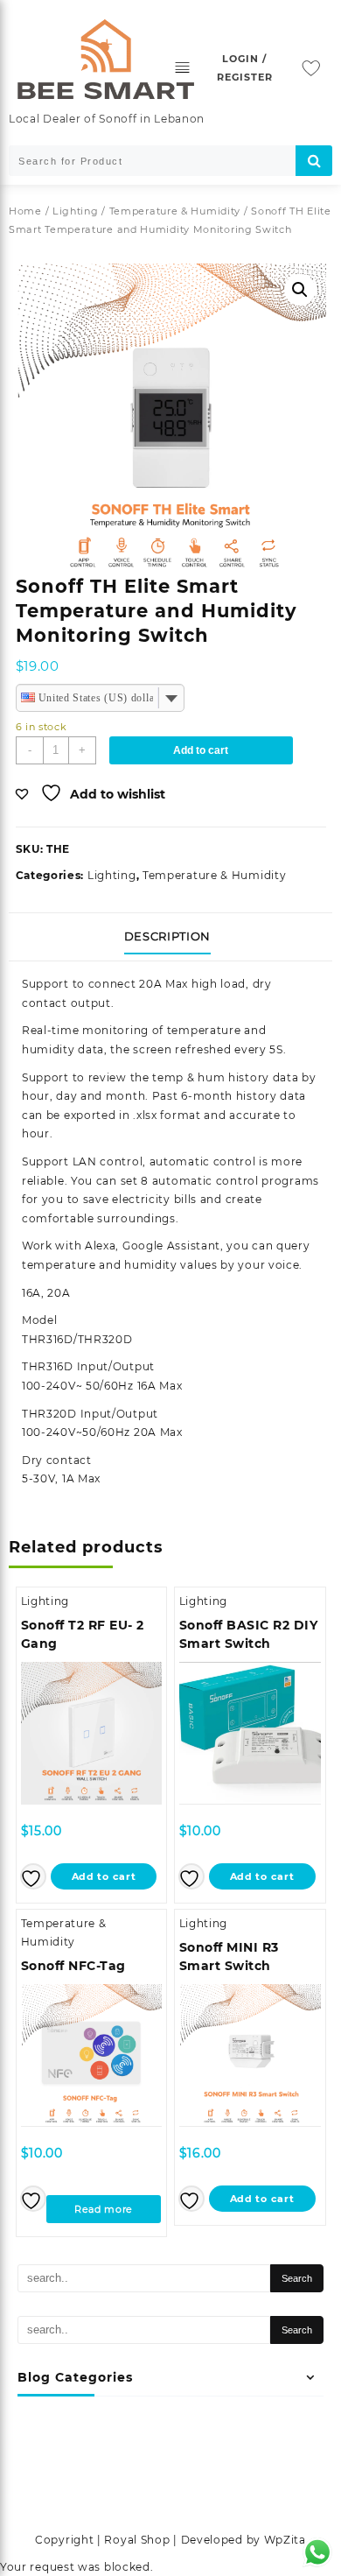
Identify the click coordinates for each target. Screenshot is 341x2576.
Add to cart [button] (104, 1876)
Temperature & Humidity (175, 211)
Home (25, 211)
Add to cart (201, 750)
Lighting (76, 211)
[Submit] (314, 161)
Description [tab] (167, 936)
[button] (300, 290)
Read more (104, 2209)
